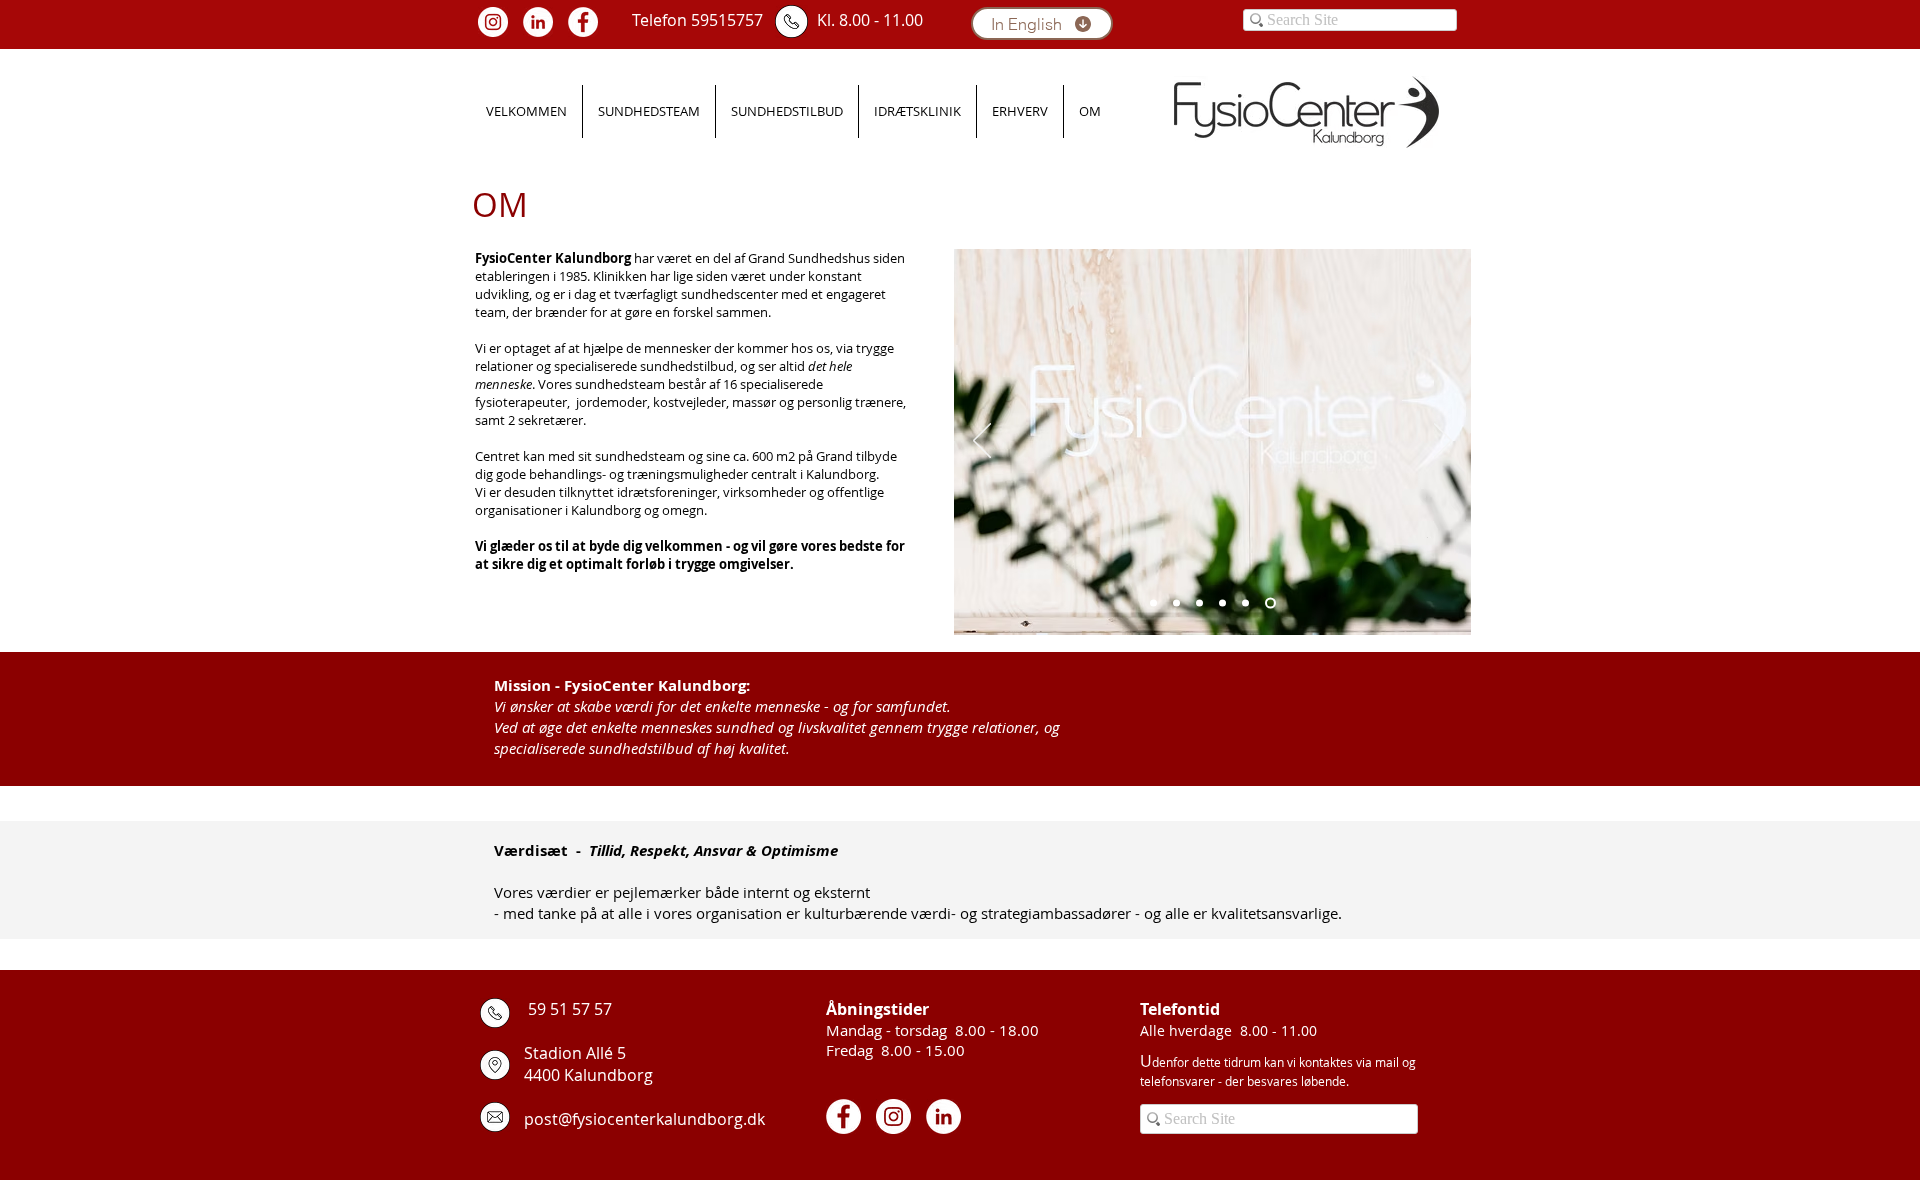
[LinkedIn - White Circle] (538, 22)
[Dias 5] (1245, 603)
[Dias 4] (1222, 603)
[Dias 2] (1176, 603)
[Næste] (1443, 442)
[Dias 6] (1270, 603)
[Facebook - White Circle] (583, 22)
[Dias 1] (1153, 603)
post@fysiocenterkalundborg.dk (644, 1119)
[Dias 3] (1199, 603)
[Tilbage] (982, 442)
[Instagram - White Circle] (493, 22)
